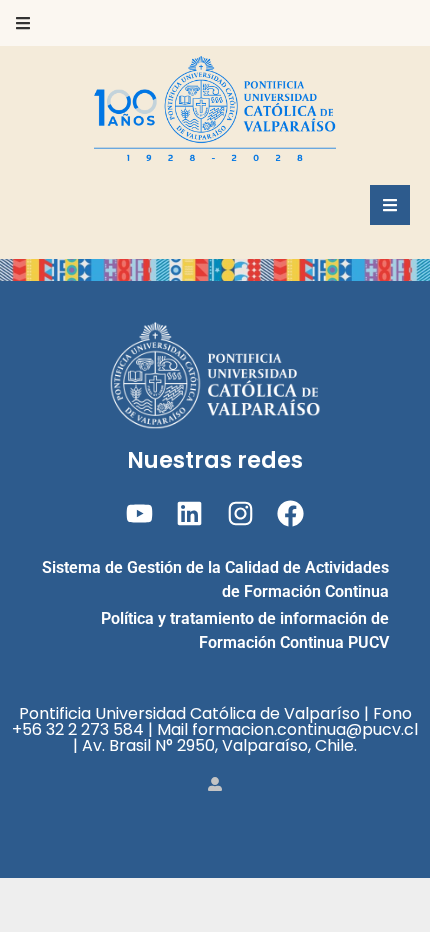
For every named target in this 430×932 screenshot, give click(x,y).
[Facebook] (290, 513)
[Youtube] (139, 513)
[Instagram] (240, 513)
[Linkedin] (189, 513)
